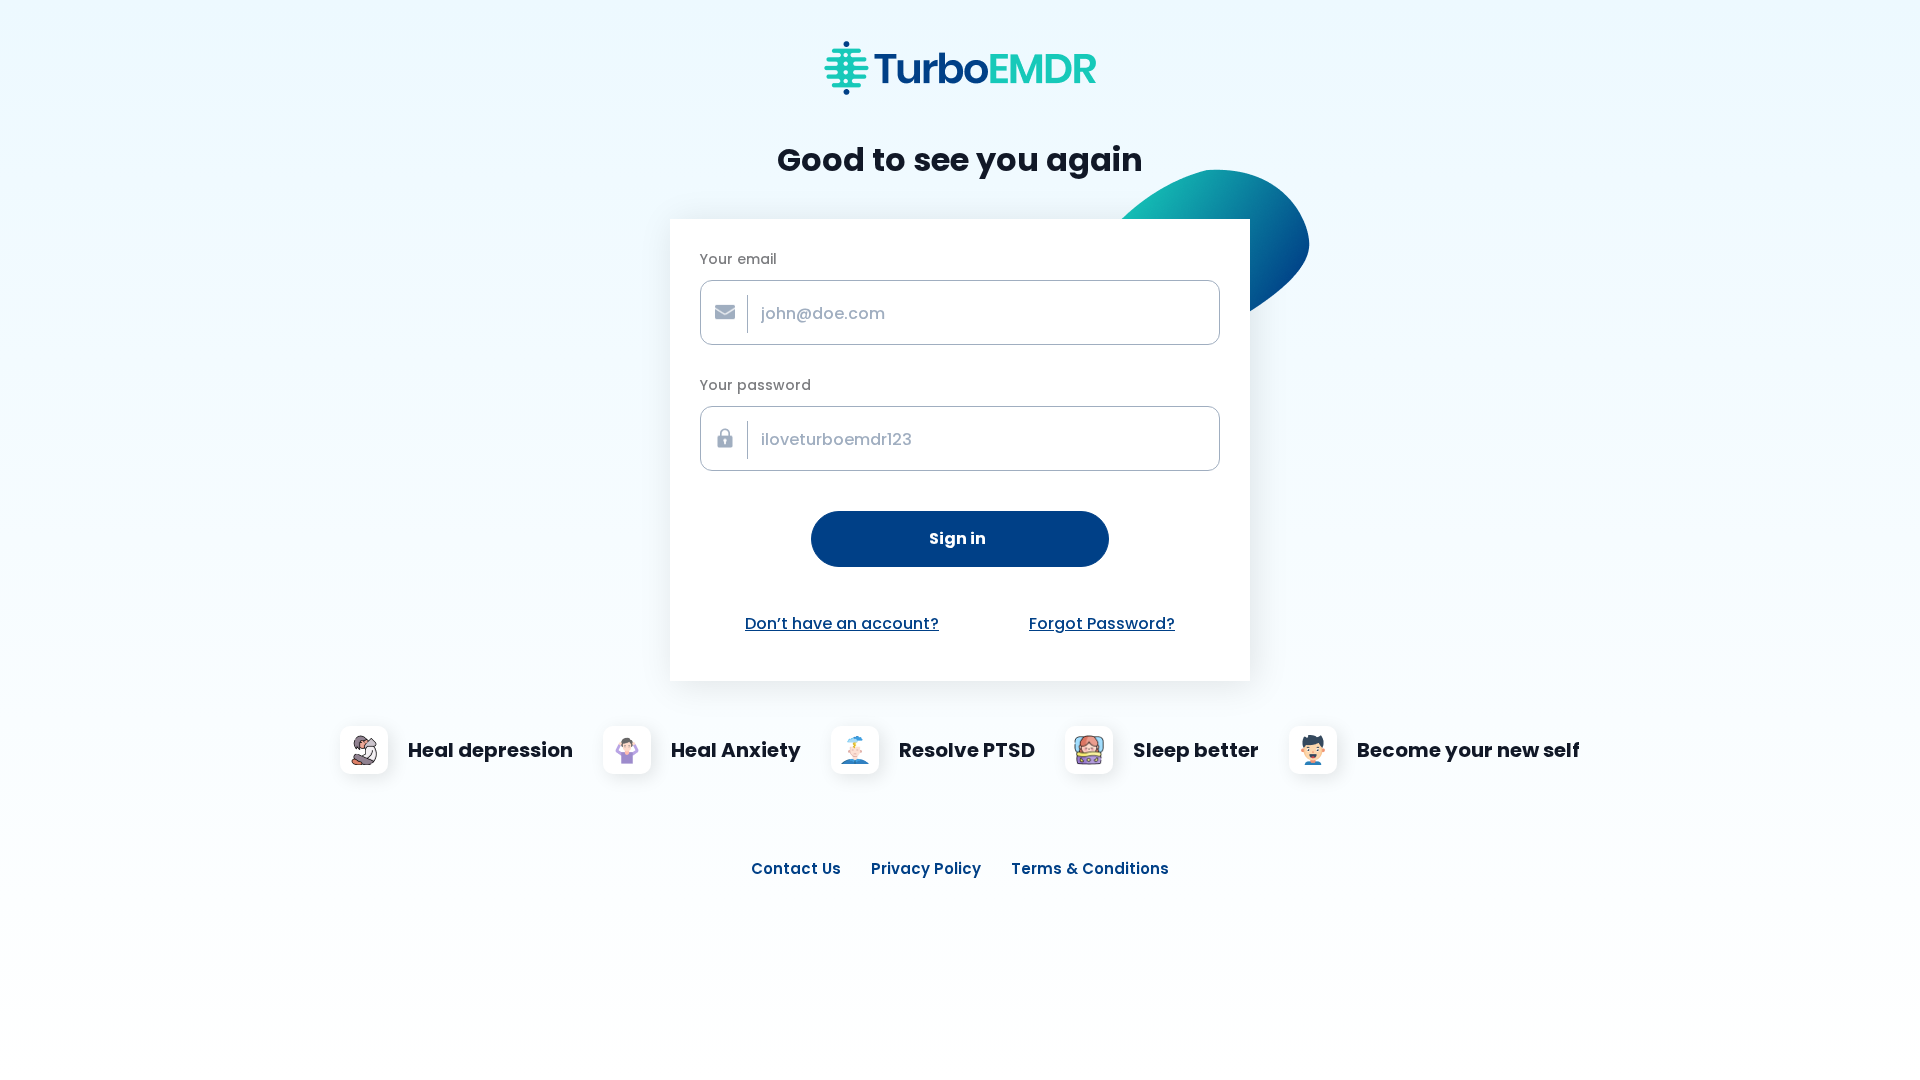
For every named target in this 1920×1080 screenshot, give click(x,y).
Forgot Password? (1102, 623)
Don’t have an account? (842, 623)
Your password (755, 385)
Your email (738, 259)
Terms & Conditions (1090, 868)
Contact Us (796, 868)
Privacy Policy (926, 868)
